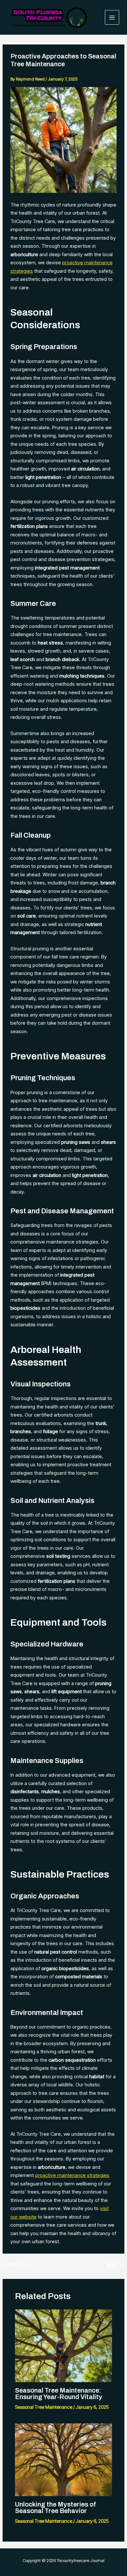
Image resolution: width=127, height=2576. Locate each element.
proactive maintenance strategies (72, 2175)
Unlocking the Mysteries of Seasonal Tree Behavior (55, 2507)
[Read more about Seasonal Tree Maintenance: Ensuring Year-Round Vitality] (64, 2345)
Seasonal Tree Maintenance (44, 2407)
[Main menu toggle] (112, 17)
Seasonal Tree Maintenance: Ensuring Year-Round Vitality (59, 2394)
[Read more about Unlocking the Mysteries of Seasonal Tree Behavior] (64, 2459)
